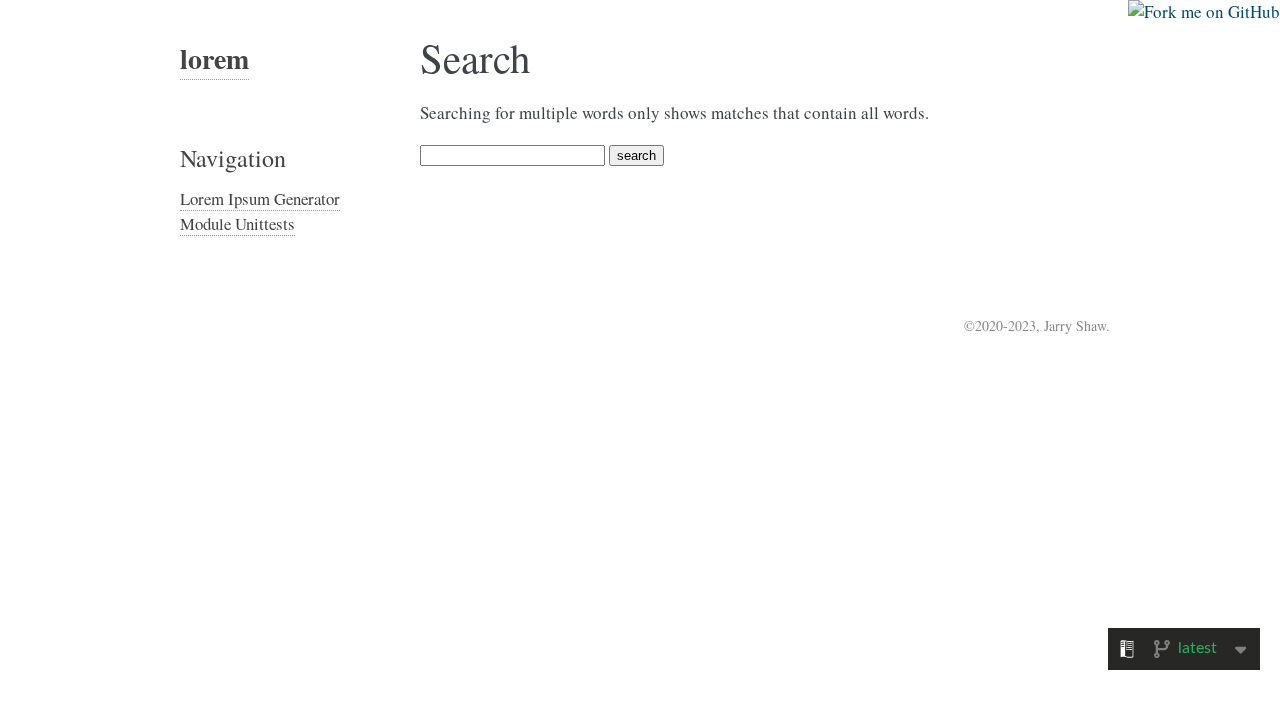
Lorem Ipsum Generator (260, 198)
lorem (214, 58)
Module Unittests (237, 223)
